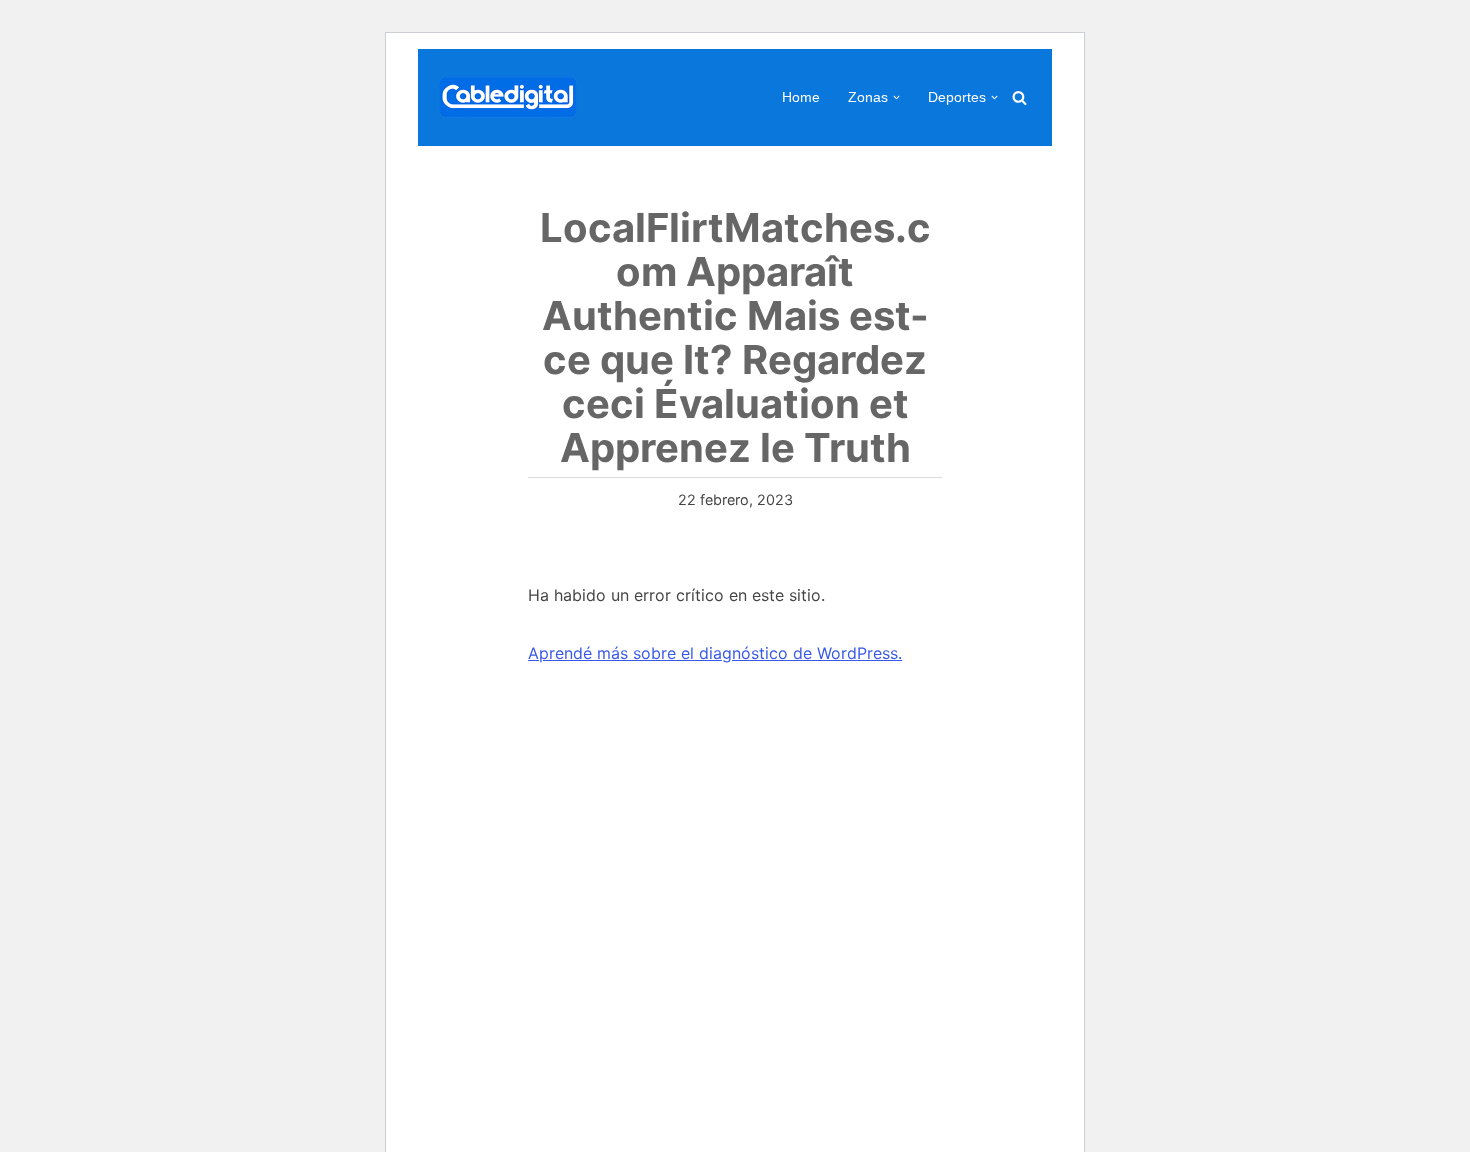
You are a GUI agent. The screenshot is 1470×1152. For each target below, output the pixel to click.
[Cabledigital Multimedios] (508, 97)
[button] (896, 97)
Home (801, 97)
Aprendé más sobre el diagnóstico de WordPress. (715, 653)
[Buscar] (1019, 97)
